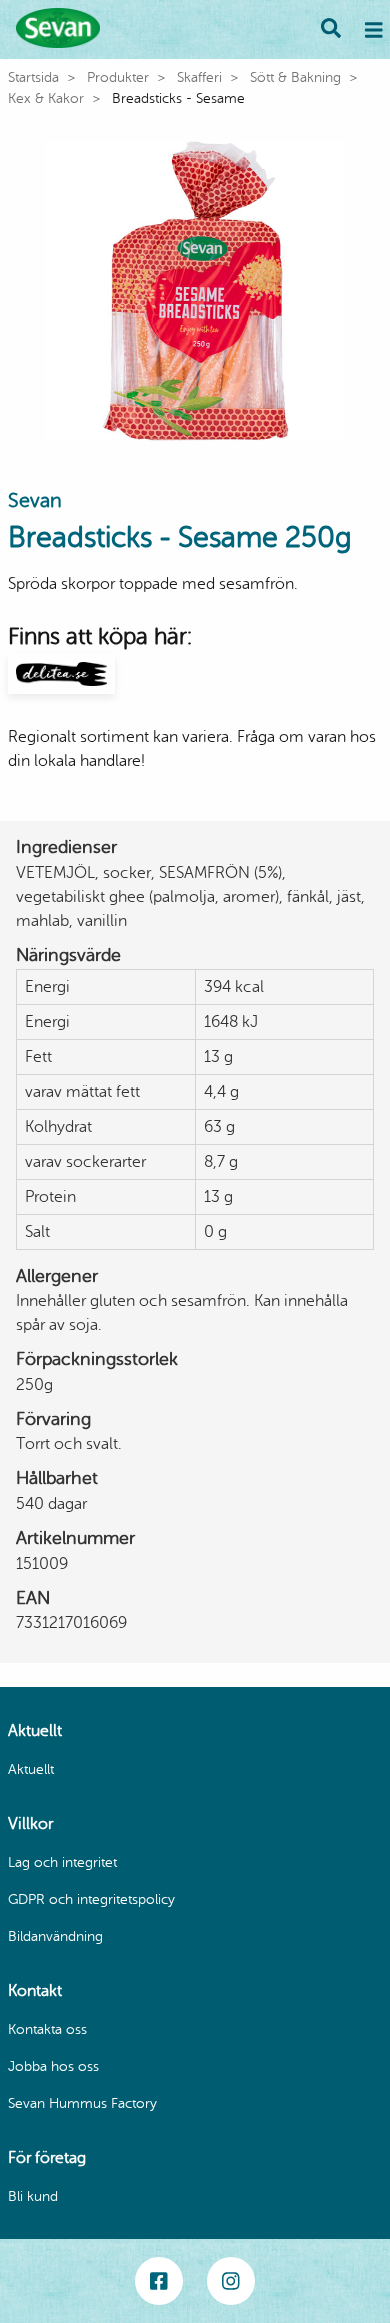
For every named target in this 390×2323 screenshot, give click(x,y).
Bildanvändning (55, 1936)
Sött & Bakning (295, 77)
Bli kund (33, 2196)
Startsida (33, 77)
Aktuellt (31, 1769)
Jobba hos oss (53, 2066)
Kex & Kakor (46, 98)
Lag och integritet (62, 1862)
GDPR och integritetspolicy (91, 1899)
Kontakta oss (47, 2029)
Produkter (118, 77)
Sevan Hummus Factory (82, 2103)
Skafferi (199, 77)
